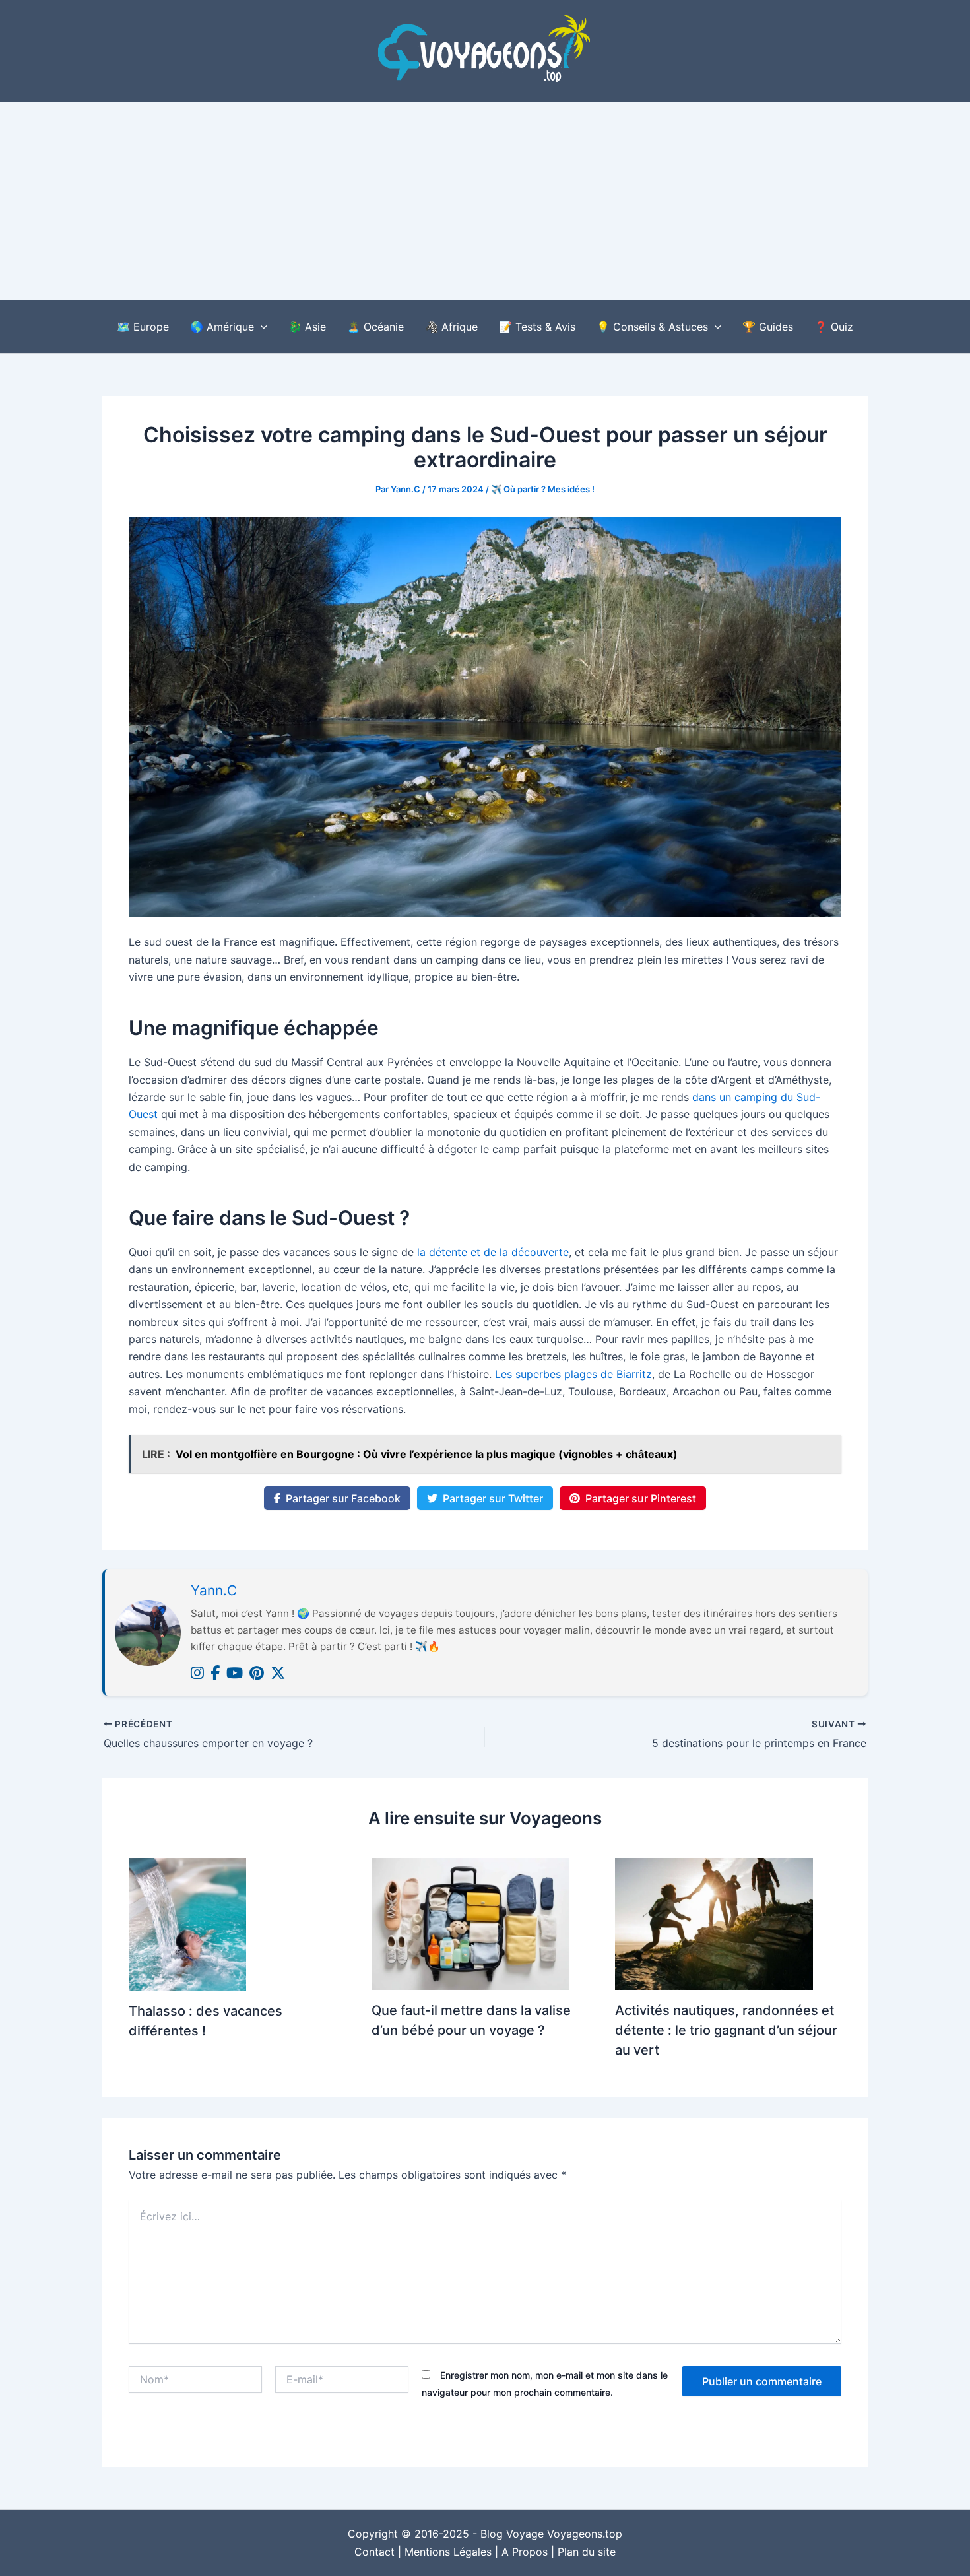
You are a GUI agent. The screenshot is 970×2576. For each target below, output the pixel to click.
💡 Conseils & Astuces (652, 327)
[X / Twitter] (278, 1673)
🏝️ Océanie (375, 327)
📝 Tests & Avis (537, 327)
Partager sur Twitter (493, 1498)
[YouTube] (235, 1673)
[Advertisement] (485, 201)
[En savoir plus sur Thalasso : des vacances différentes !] (187, 1923)
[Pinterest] (257, 1673)
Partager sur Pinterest (641, 1498)
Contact (374, 2552)
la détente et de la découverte (493, 1252)
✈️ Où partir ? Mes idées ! (543, 489)
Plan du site (587, 2552)
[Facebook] (215, 1673)
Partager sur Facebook (343, 1498)
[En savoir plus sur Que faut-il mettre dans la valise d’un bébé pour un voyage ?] (470, 1923)
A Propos (525, 2552)
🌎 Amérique (222, 327)
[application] (261, 327)
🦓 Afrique (451, 327)
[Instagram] (197, 1673)
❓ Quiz (834, 327)
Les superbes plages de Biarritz (573, 1374)
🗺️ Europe (143, 327)
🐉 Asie (307, 327)
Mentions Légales (448, 2552)
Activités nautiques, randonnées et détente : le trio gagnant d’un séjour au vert (726, 2030)
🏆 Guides (768, 327)
